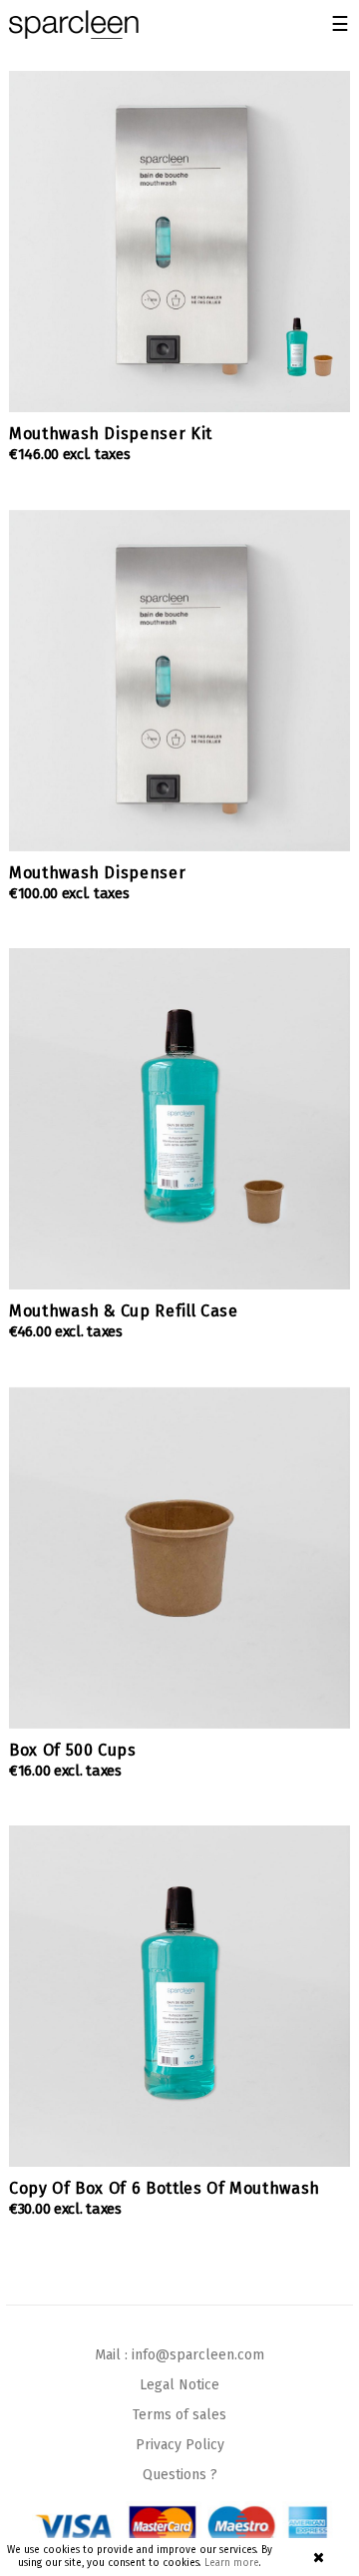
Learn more (232, 2563)
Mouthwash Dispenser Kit (111, 434)
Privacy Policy (180, 2445)
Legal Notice (179, 2385)
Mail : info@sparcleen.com (179, 2355)
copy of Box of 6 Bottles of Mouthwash (165, 2188)
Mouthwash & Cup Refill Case (124, 1311)
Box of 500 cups (73, 1750)
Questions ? (180, 2475)
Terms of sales (179, 2415)
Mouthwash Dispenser (97, 873)
